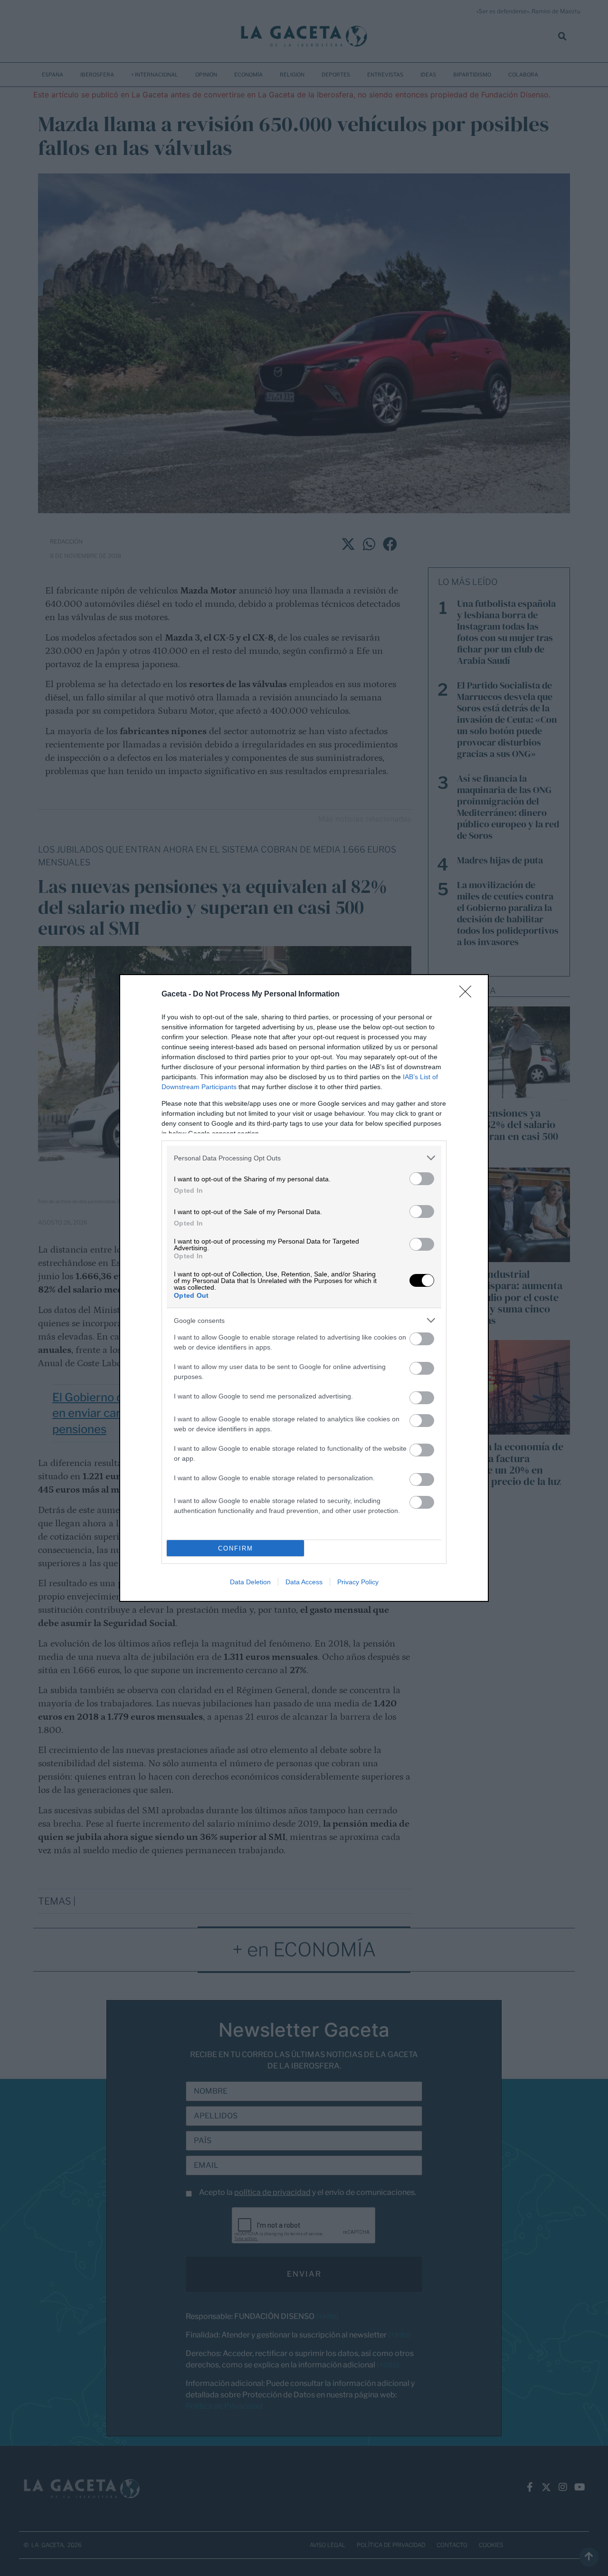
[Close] (468, 995)
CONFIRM (236, 1548)
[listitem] (304, 1158)
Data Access (304, 1582)
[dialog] (304, 1288)
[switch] (422, 1179)
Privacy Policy (358, 1582)
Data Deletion (250, 1582)
